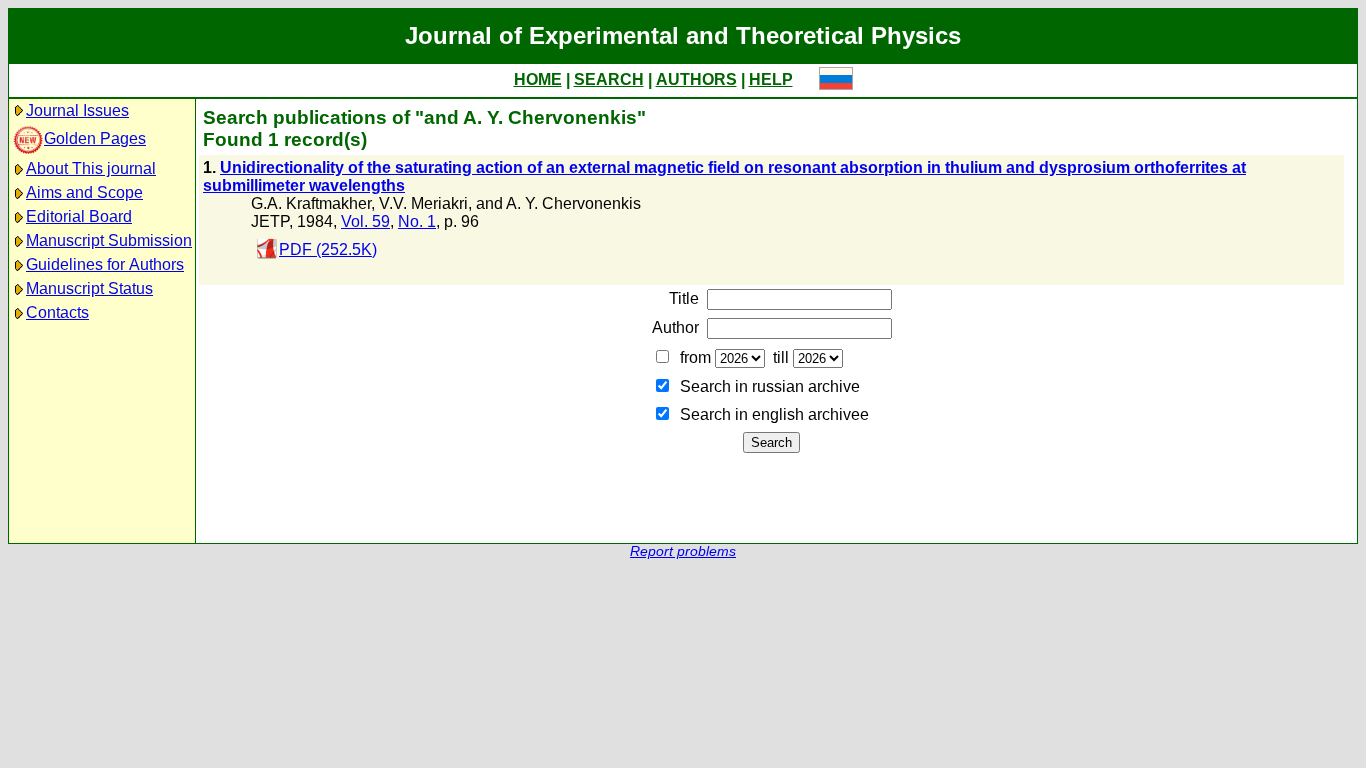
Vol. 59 (365, 221)
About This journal (91, 168)
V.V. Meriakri (423, 203)
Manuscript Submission (109, 240)
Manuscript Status (89, 288)
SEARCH (609, 79)
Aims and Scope (84, 192)
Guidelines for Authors (105, 264)
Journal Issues (77, 110)
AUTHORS (696, 79)
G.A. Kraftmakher (311, 203)
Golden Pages (95, 138)
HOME (538, 79)
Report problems (683, 551)
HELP (771, 79)
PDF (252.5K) (328, 249)
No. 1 (417, 221)
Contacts (57, 312)
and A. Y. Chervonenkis (558, 203)
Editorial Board (79, 216)
